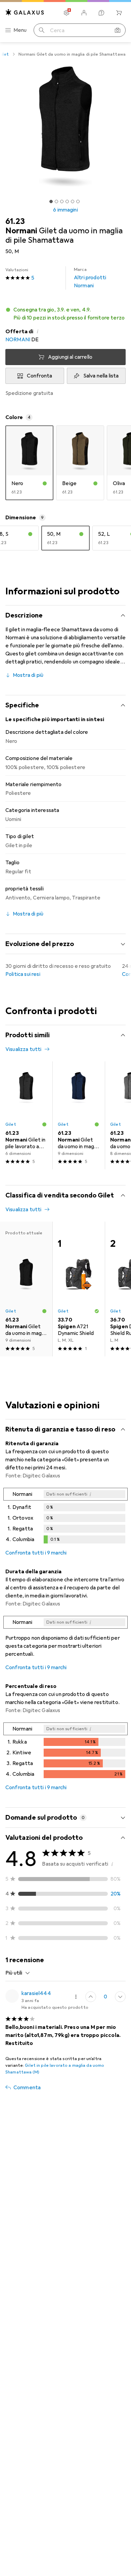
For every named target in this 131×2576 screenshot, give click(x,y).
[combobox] (18, 1973)
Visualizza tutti (24, 1049)
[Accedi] (84, 13)
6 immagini (65, 210)
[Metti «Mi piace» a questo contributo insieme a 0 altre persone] (91, 1997)
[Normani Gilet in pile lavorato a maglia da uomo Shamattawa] (26, 1115)
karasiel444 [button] (36, 1993)
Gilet (11, 1124)
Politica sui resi (23, 974)
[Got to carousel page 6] (78, 201)
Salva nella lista (101, 376)
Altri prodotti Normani (90, 278)
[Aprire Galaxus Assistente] (101, 13)
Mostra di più (28, 675)
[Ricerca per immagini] (118, 30)
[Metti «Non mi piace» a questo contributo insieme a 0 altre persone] (120, 1997)
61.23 (15, 221)
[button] (65, 314)
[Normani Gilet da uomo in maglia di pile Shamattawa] (79, 1115)
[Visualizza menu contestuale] (76, 1997)
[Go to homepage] (25, 12)
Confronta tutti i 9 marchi (36, 1553)
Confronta (39, 376)
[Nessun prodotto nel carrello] (119, 13)
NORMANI (18, 340)
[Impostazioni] (67, 13)
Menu (20, 30)
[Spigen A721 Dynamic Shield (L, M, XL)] (79, 1289)
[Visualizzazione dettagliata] (65, 1517)
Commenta (27, 2088)
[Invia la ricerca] (42, 30)
